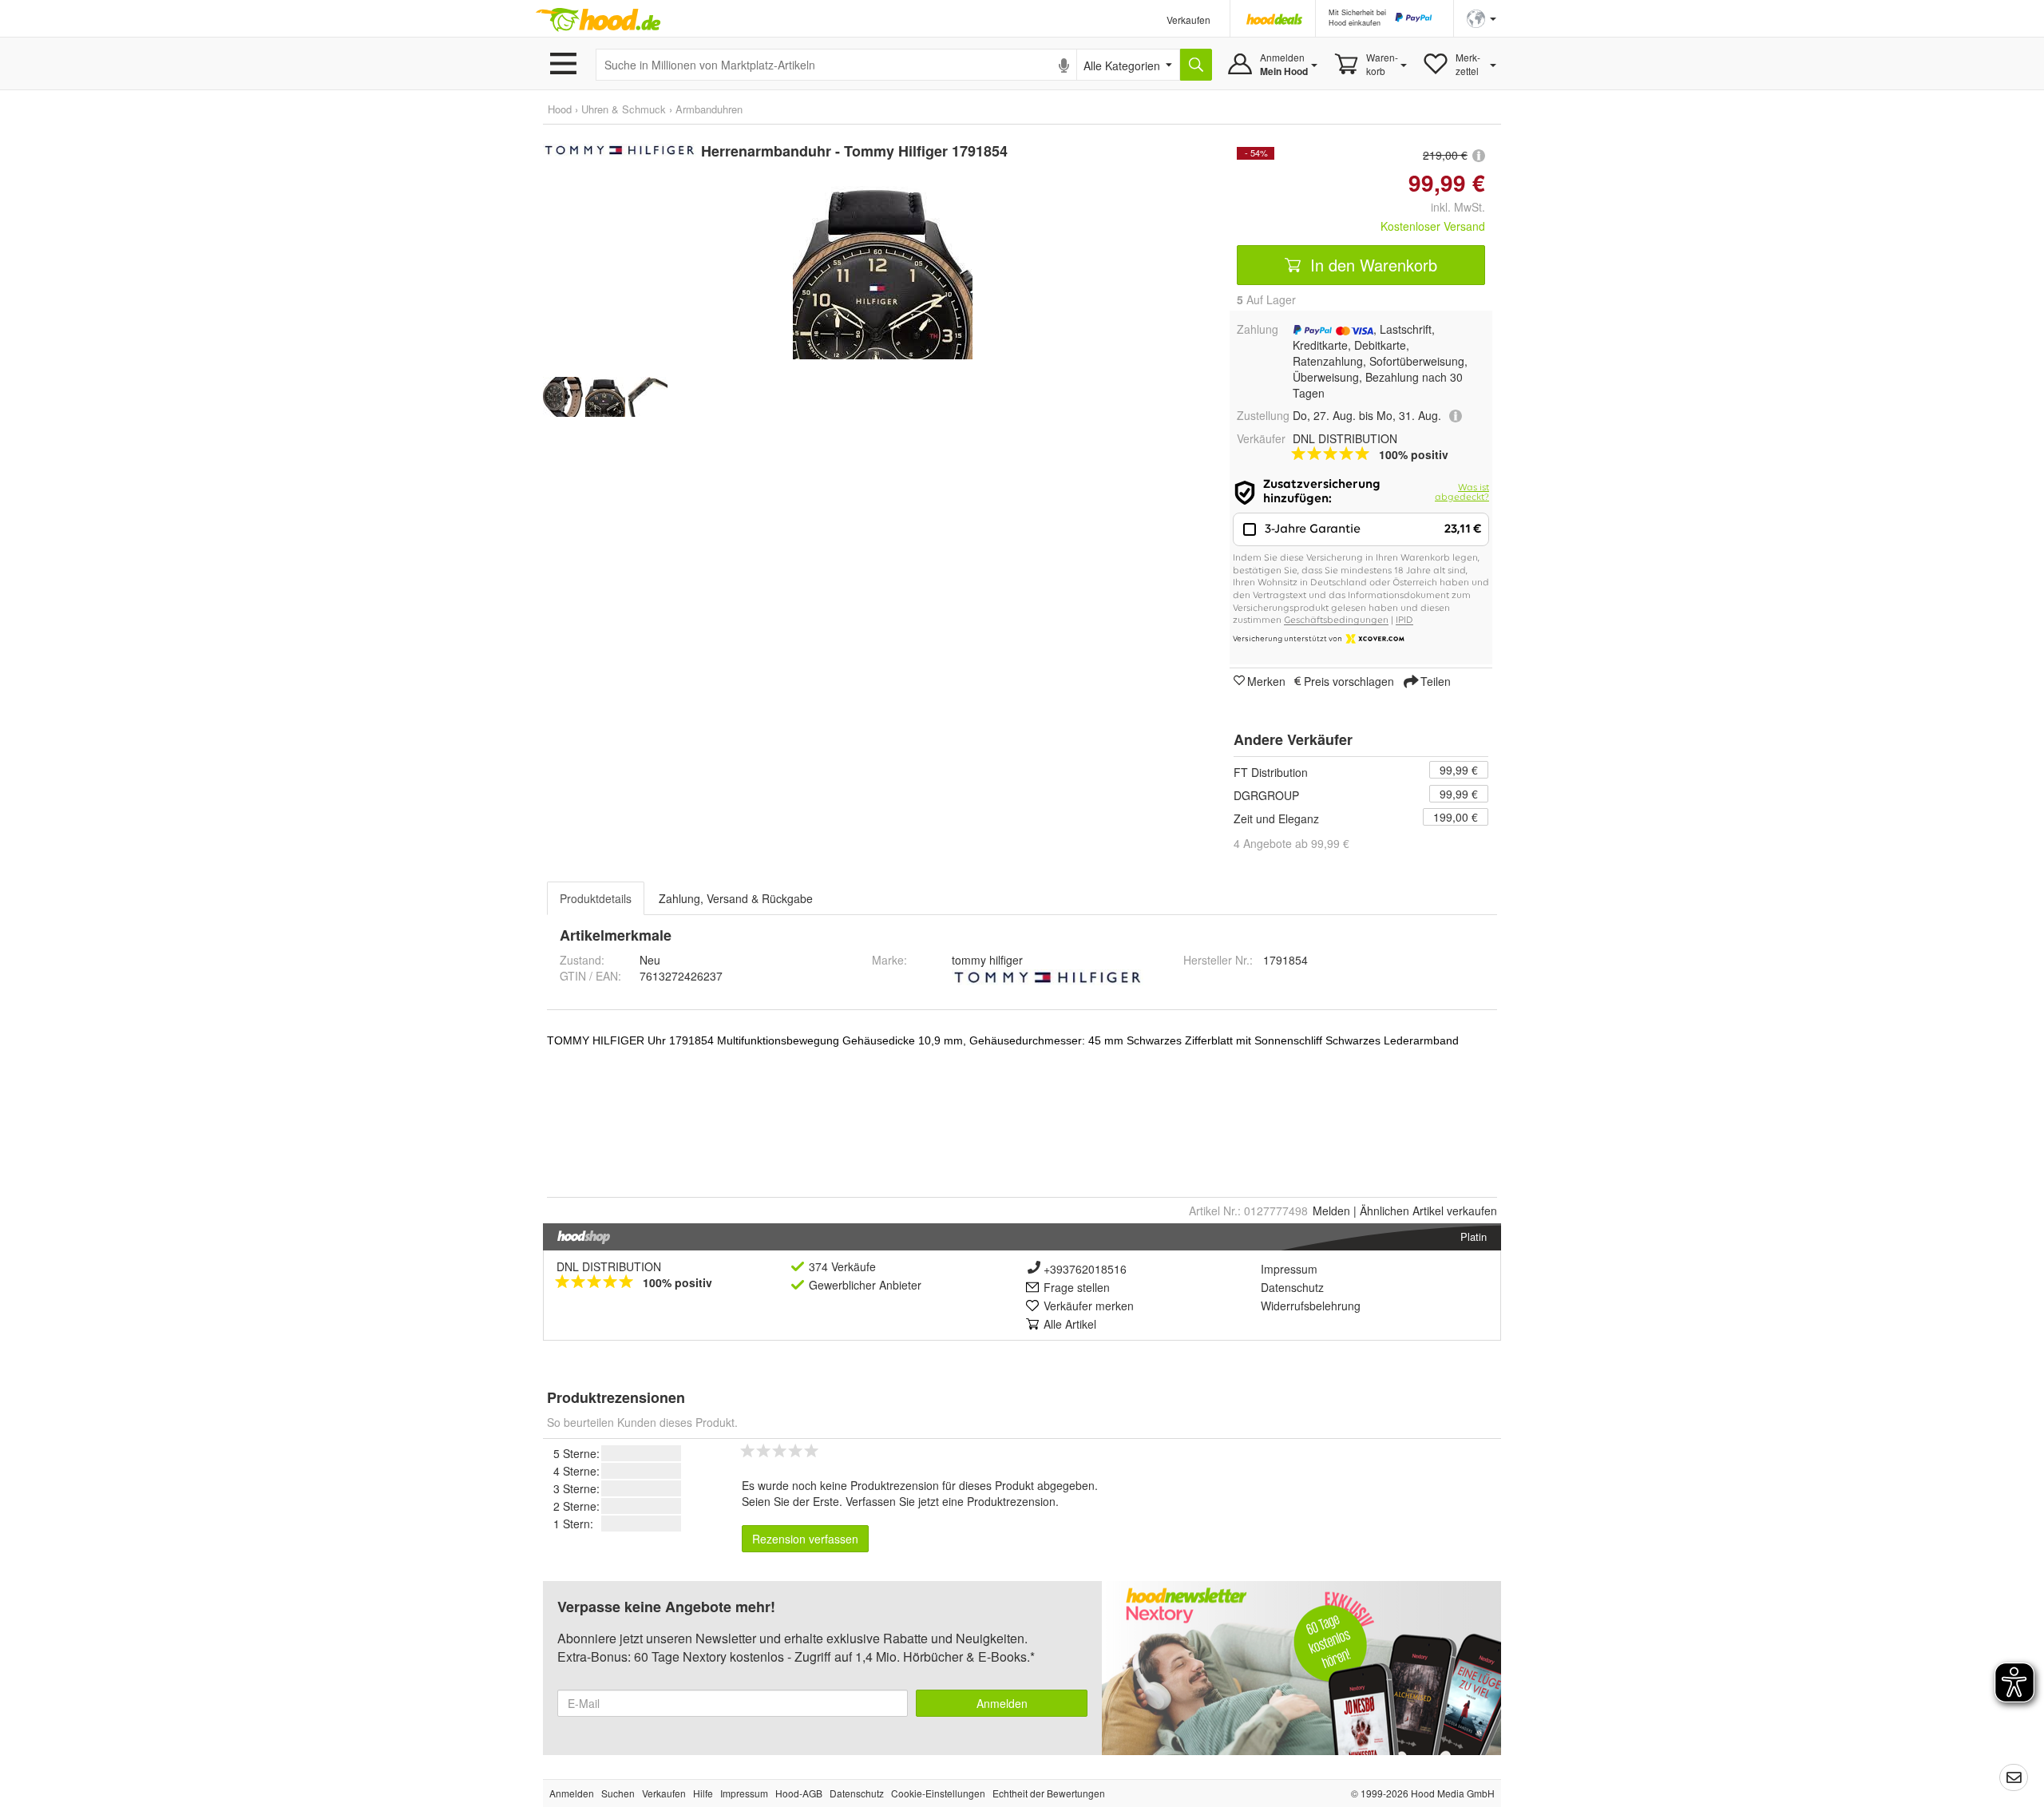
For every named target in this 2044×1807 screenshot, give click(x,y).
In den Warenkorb (1371, 265)
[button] (1482, 17)
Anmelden (1002, 1703)
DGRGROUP (1266, 795)
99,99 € (1459, 770)
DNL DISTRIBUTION (609, 1266)
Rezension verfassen (805, 1539)
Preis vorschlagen (1349, 680)
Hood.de (598, 20)
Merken (1266, 680)
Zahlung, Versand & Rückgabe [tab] (736, 898)
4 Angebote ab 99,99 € (1291, 843)
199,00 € (1456, 817)
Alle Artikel (1070, 1324)
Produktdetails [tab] (596, 898)
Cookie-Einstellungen (938, 1793)
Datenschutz (1292, 1287)
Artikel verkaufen (1428, 1211)
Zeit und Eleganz (1276, 818)
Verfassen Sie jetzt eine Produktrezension (951, 1501)
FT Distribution (1271, 772)
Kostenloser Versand (1433, 226)
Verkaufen (1188, 20)
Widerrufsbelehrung (1311, 1306)
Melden (1331, 1211)
